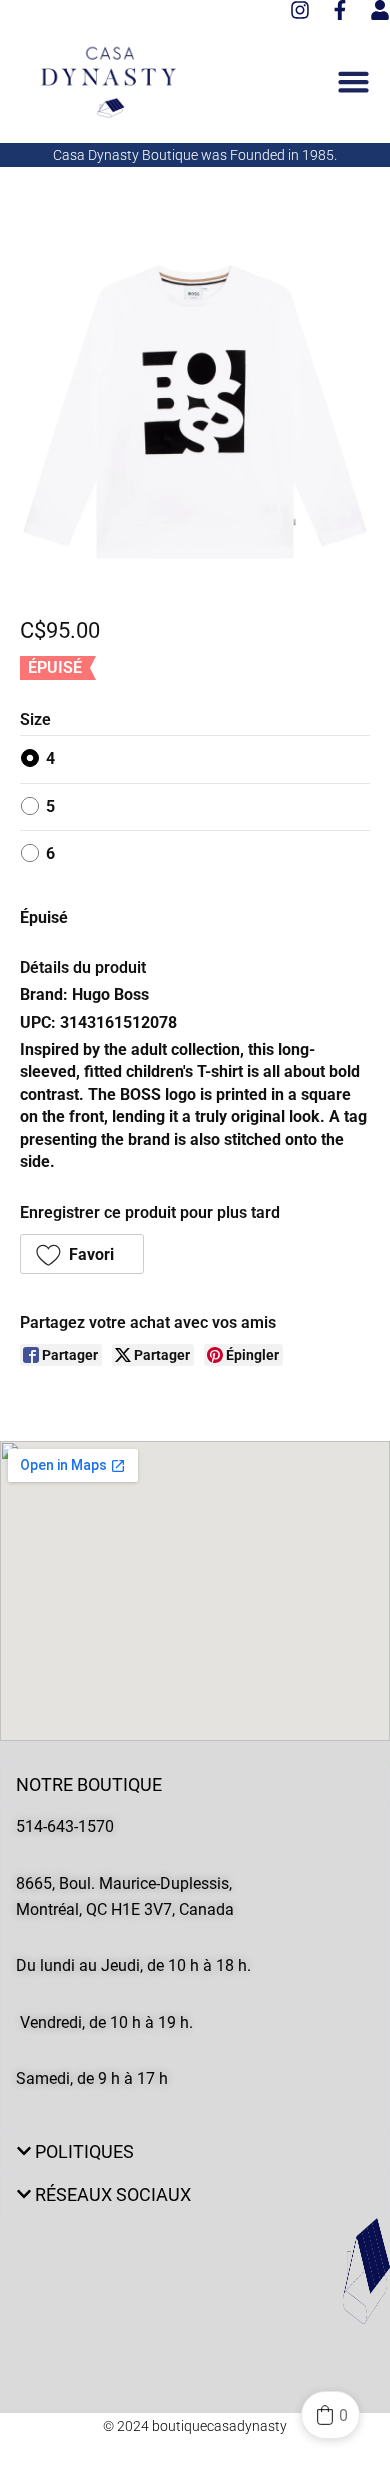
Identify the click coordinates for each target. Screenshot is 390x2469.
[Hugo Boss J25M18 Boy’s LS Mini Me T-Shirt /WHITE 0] (195, 412)
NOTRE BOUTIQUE (89, 1784)
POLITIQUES (84, 2151)
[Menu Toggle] (353, 81)
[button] (82, 1254)
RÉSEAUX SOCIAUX (113, 2194)
